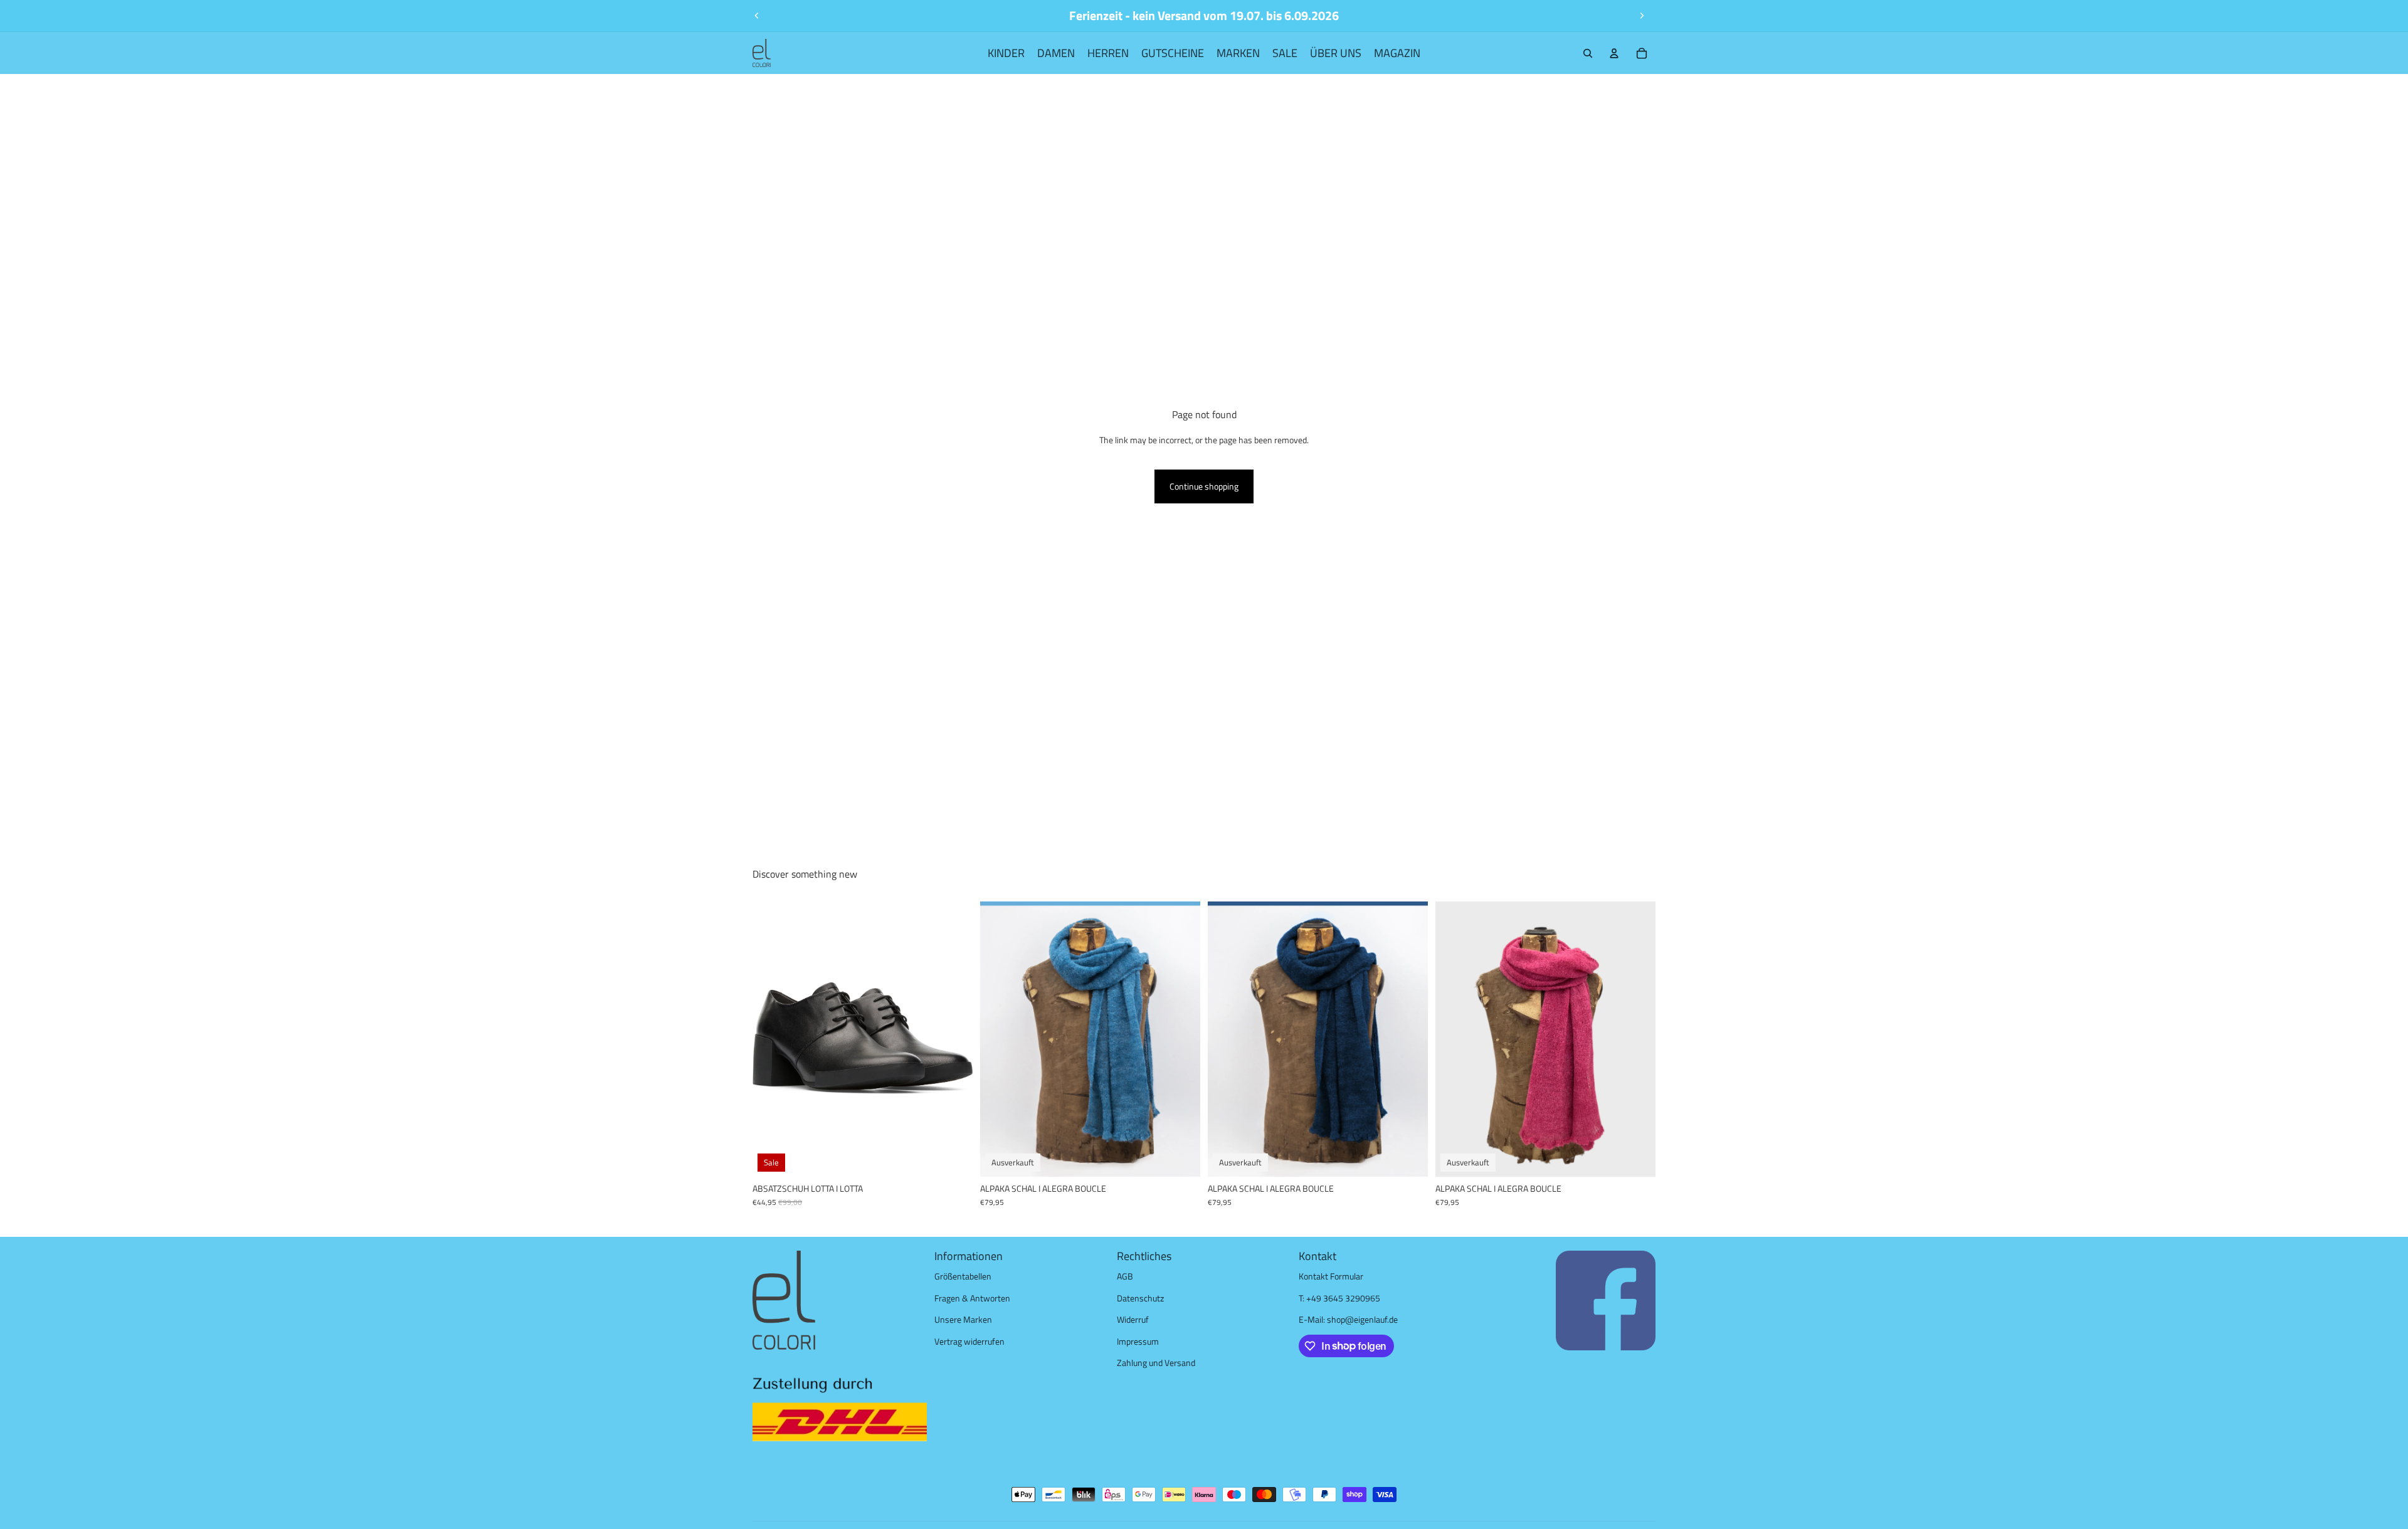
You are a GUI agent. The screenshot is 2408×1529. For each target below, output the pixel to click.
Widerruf (1133, 1319)
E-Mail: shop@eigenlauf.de (1348, 1319)
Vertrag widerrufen (969, 1341)
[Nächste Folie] (1642, 16)
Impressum (1138, 1341)
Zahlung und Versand (1156, 1363)
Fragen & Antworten (972, 1298)
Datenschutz (1140, 1298)
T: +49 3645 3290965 (1339, 1298)
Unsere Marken (963, 1319)
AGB (1125, 1276)
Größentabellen (963, 1276)
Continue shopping (1204, 486)
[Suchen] (1588, 53)
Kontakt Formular (1331, 1276)
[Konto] (1614, 53)
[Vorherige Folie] (757, 16)
